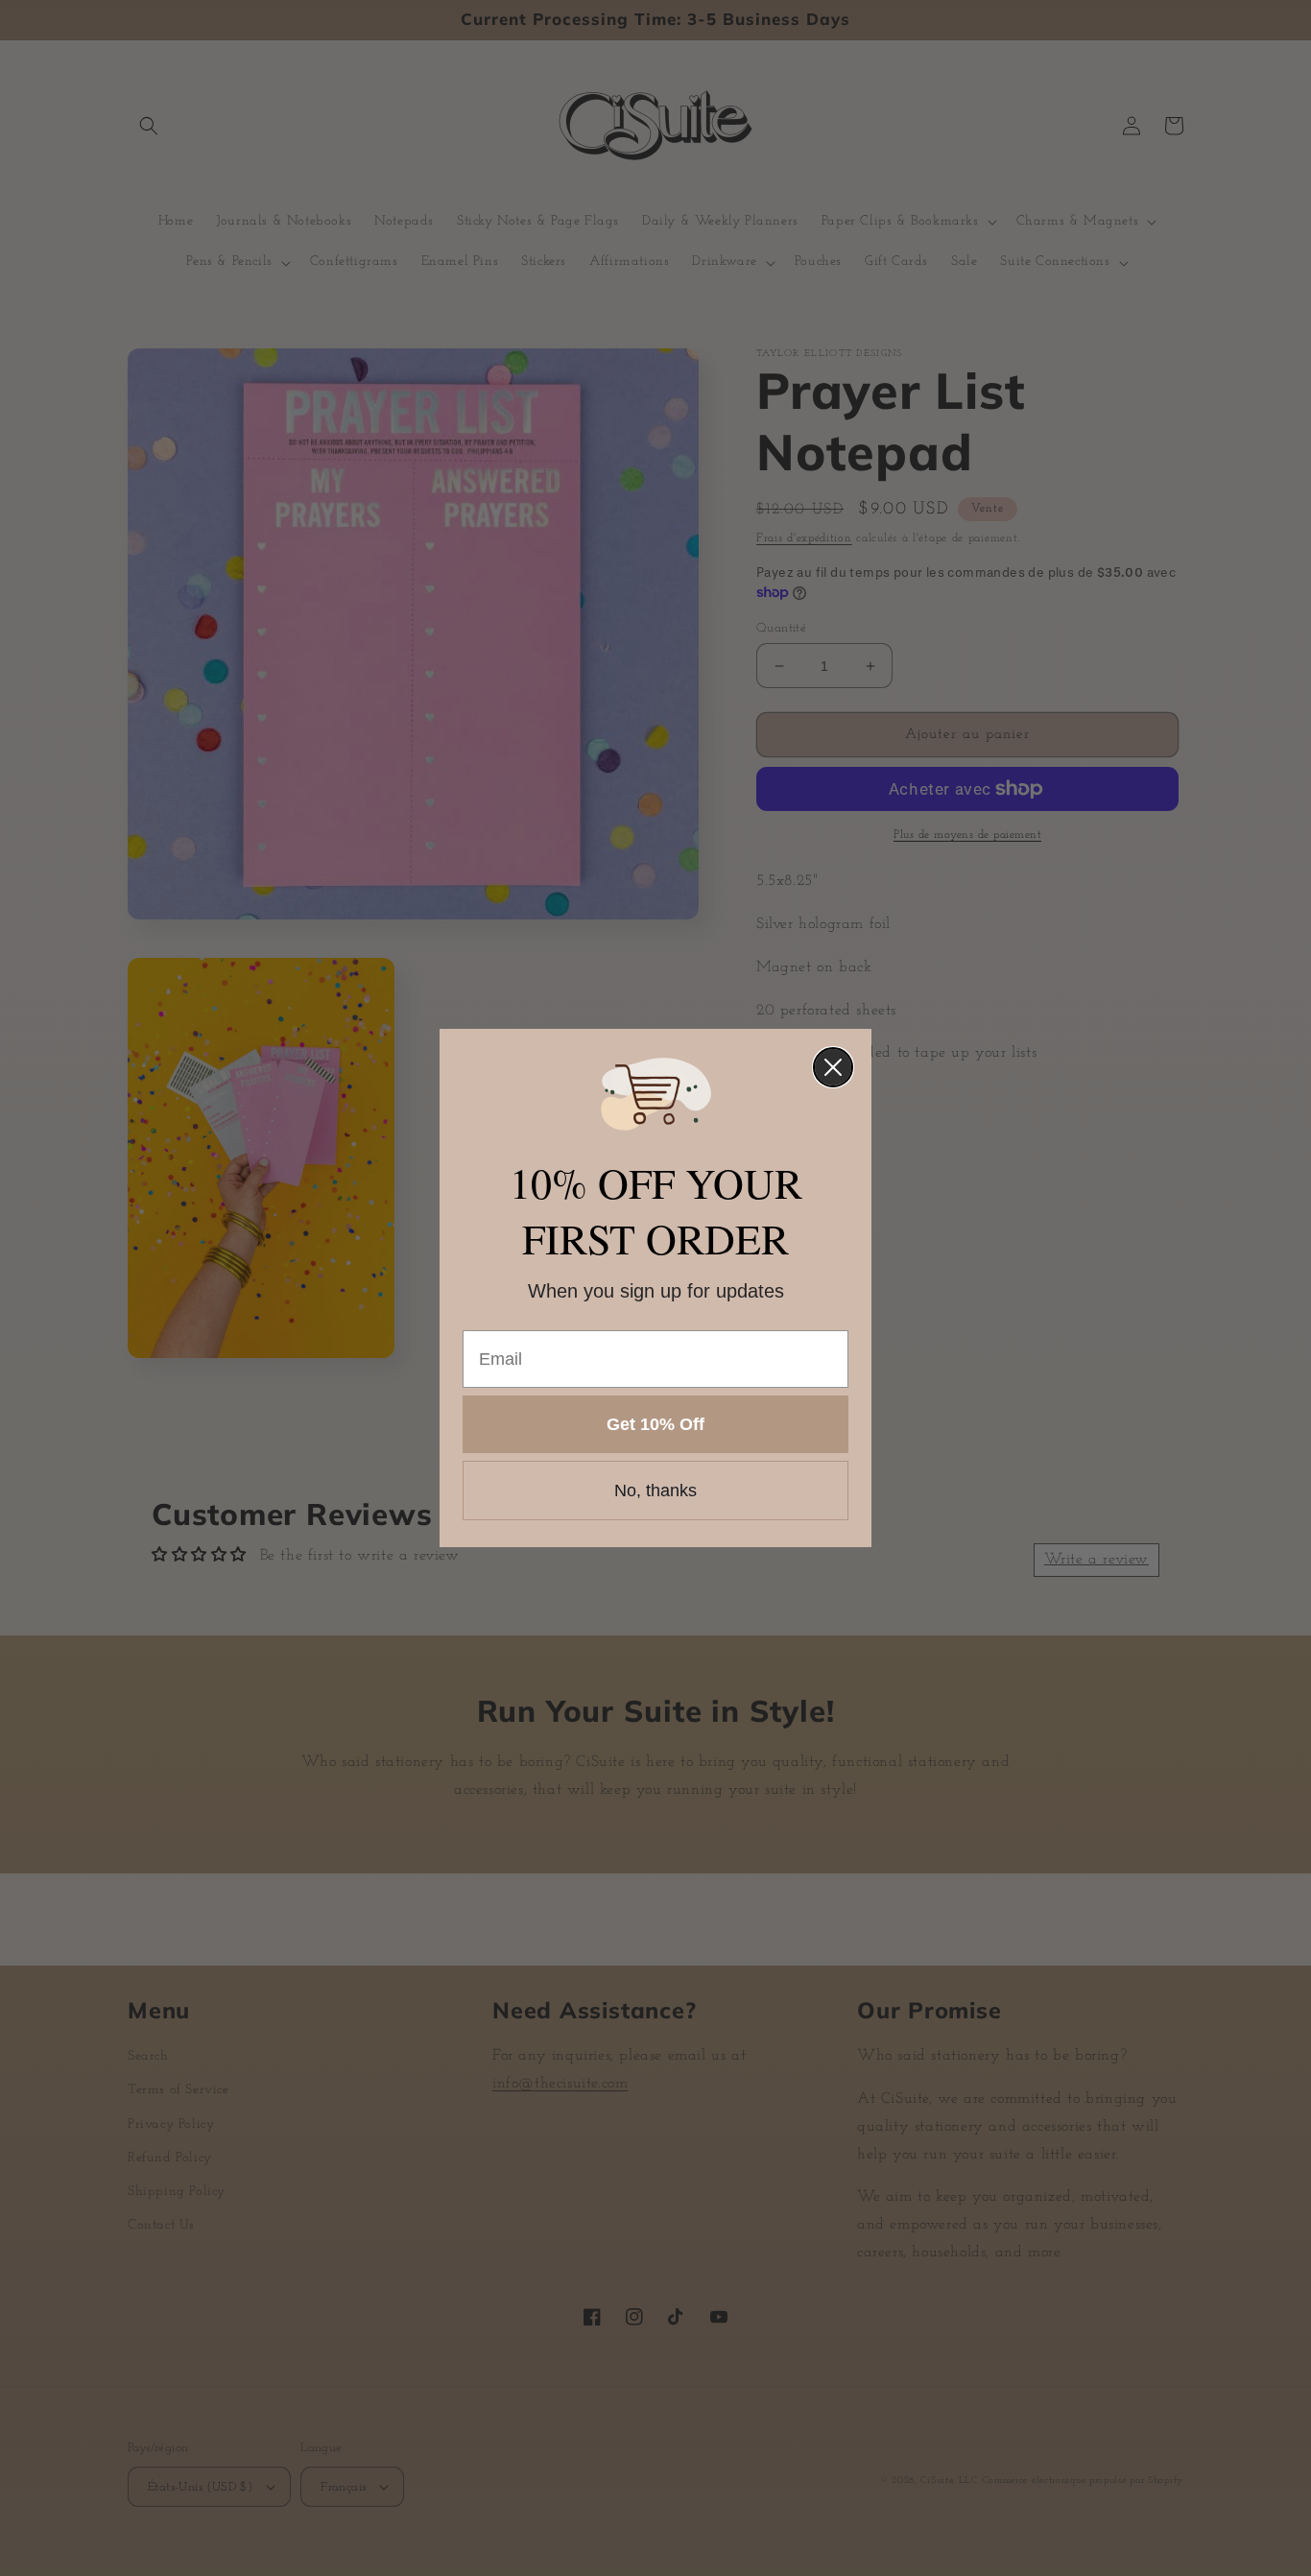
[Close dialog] (833, 1067)
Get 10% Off (655, 1424)
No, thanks (655, 1491)
